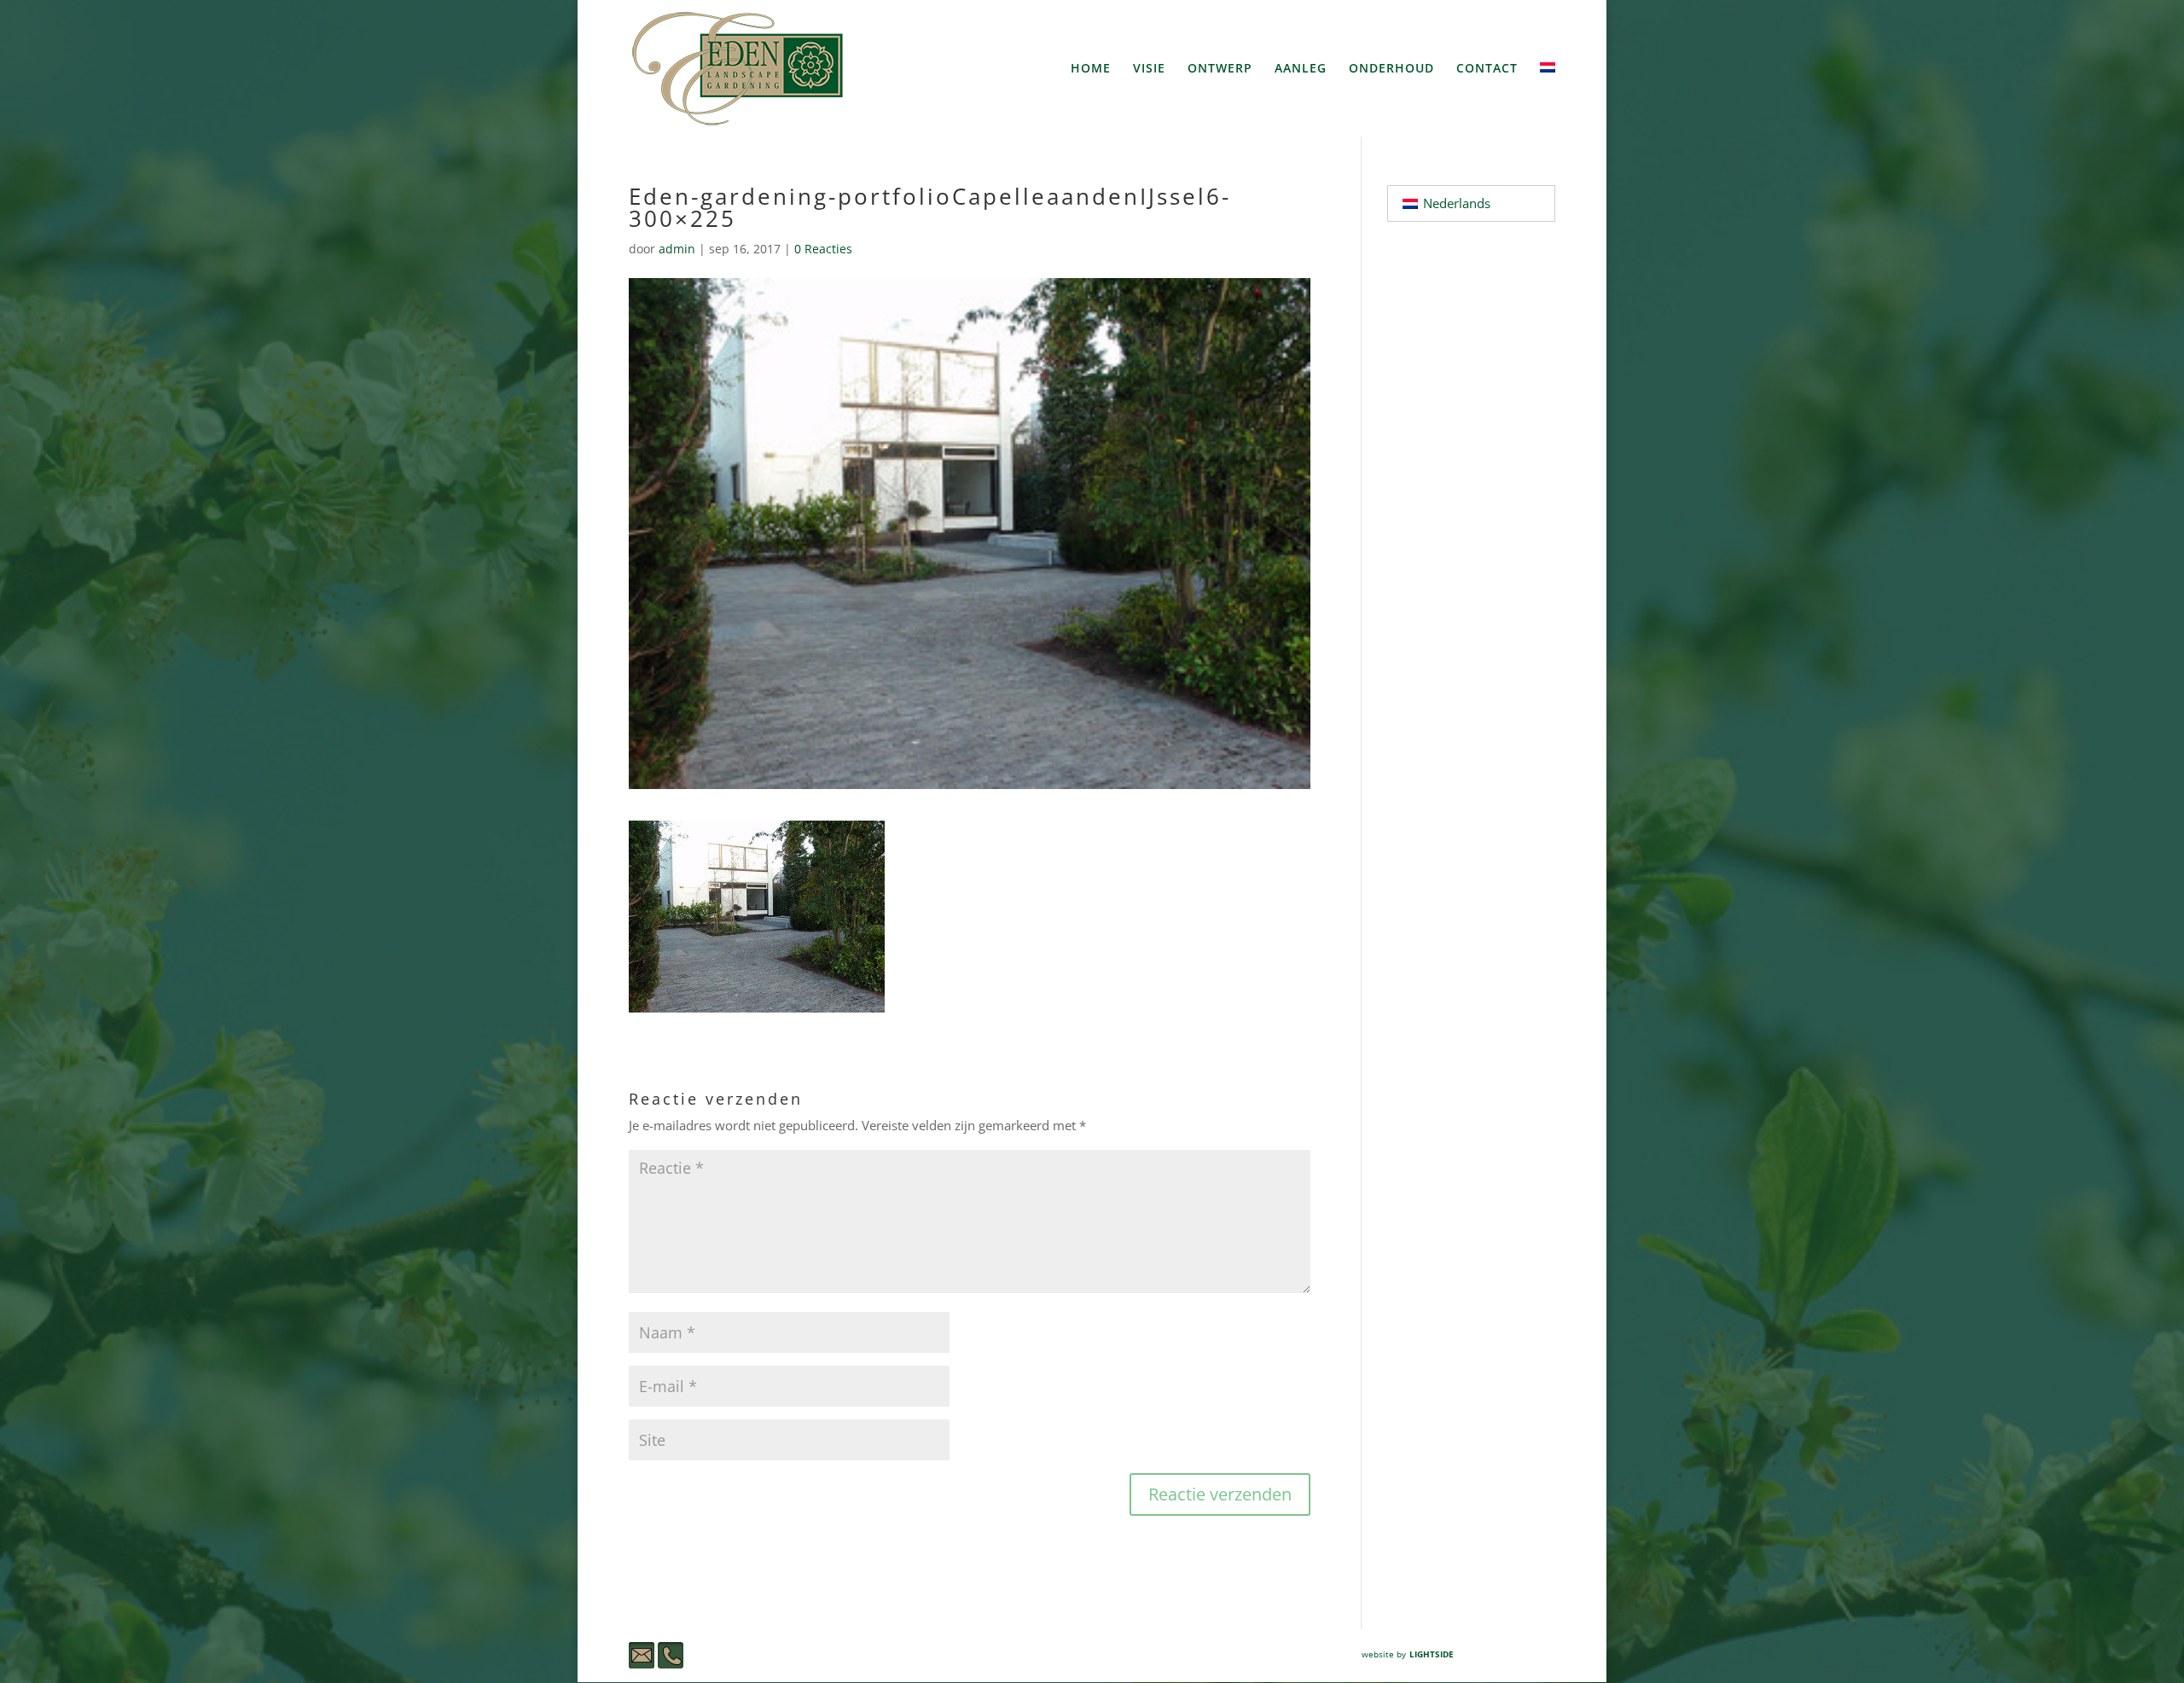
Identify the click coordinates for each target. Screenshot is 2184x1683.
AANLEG (1301, 69)
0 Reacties (823, 249)
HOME (1091, 69)
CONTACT (1487, 69)
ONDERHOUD (1391, 69)
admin (677, 249)
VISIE (1149, 69)
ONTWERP (1220, 69)
